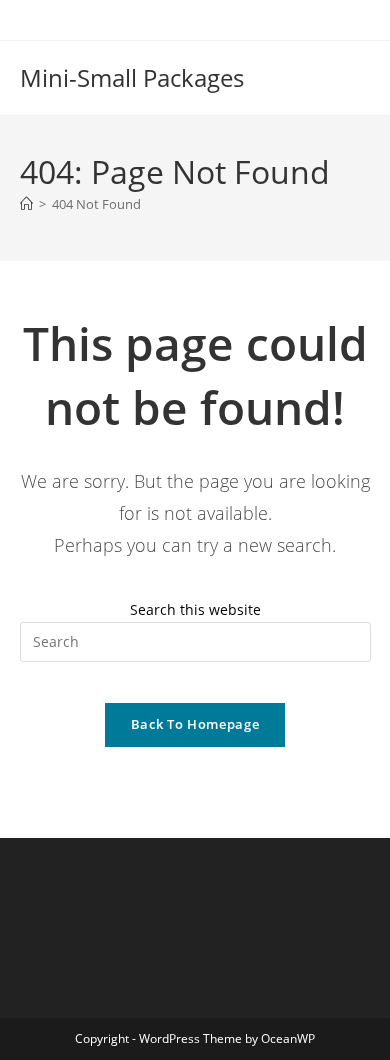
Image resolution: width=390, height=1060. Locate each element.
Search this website (195, 609)
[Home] (26, 204)
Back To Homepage (195, 724)
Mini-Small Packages (132, 77)
